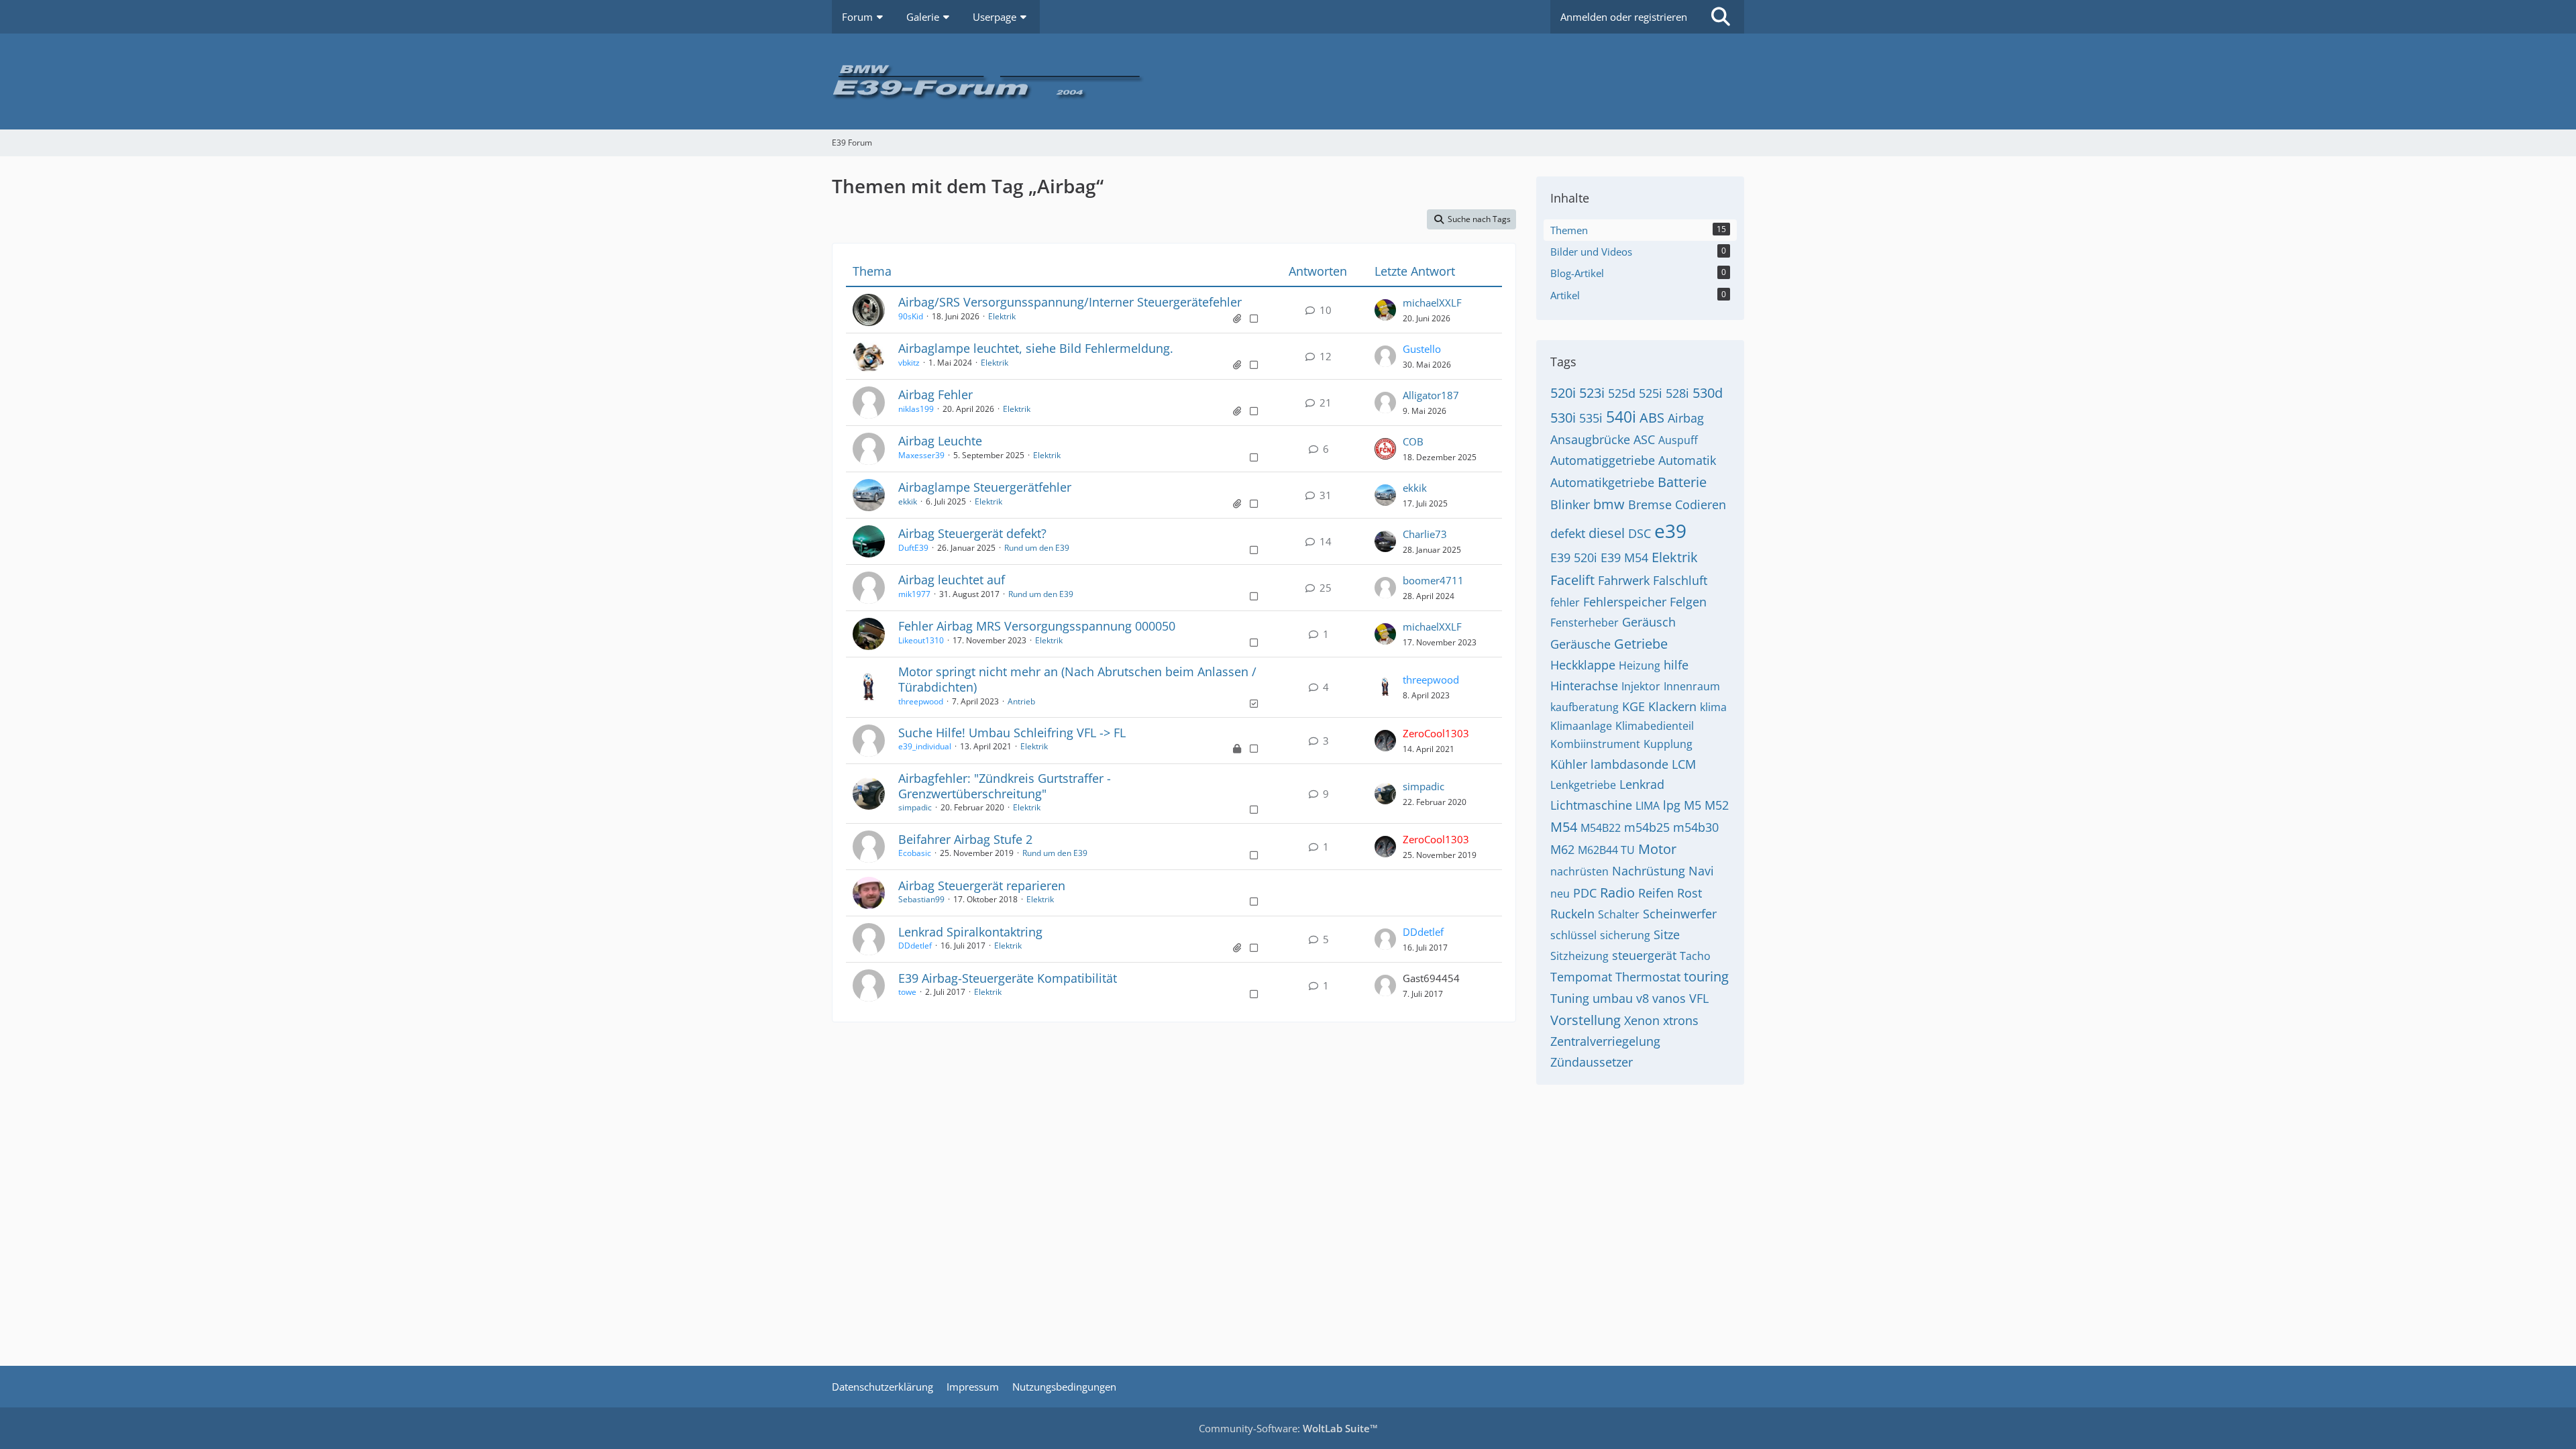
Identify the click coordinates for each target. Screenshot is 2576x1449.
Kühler (1569, 764)
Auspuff (1678, 440)
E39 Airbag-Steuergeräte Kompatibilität (1008, 978)
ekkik (908, 501)
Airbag (1686, 418)
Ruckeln (1572, 914)
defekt (1568, 533)
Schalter (1619, 914)
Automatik (1687, 460)
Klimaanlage (1581, 726)
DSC (1640, 533)
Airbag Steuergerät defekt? (972, 533)
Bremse (1650, 504)
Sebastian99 (921, 899)
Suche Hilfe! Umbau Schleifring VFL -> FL (1012, 733)
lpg (1672, 805)
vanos (1669, 998)
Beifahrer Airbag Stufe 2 (965, 839)
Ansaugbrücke (1590, 439)
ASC (1644, 439)
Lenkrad (1642, 784)
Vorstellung (1586, 1020)
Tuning (1570, 998)
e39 (1670, 531)
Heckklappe (1583, 665)
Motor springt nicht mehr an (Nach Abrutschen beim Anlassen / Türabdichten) (1077, 679)
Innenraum (1692, 686)
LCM (1684, 764)
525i (1651, 393)
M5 (1693, 805)
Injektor (1641, 686)
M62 (1562, 849)
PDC (1585, 893)
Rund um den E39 (1037, 548)
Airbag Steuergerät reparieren (982, 885)
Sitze (1667, 934)
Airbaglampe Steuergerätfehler (985, 487)
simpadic (915, 807)
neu (1560, 894)
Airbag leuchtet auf (952, 580)
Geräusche (1580, 644)
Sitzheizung (1579, 956)
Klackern (1672, 706)
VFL (1699, 998)
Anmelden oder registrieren (1624, 17)
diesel (1607, 533)
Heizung (1640, 665)
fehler (1565, 602)
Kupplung (1668, 744)
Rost (1689, 893)
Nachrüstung (1649, 871)
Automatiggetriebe (1603, 460)
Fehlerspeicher (1625, 602)
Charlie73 (1425, 534)
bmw (1609, 504)
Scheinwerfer (1680, 914)
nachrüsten (1579, 871)
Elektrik (1002, 316)
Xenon (1642, 1020)
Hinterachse (1584, 686)
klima (1713, 707)
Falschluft (1680, 580)
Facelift (1572, 580)
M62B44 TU (1606, 850)
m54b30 (1696, 827)
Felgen (1688, 602)
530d (1708, 393)
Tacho (1695, 956)
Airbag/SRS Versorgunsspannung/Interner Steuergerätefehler (1070, 302)
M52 (1717, 805)
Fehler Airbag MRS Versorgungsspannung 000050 (1037, 626)
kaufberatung (1585, 707)
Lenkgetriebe (1583, 785)
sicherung (1625, 935)
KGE (1633, 706)
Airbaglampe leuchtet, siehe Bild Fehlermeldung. (1036, 348)
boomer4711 (1433, 580)
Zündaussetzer (1592, 1062)
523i (1592, 393)
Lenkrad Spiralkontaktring (970, 932)
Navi (1701, 871)
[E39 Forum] (1288, 82)
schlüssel (1573, 935)
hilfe (1676, 665)
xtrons (1681, 1020)
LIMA (1648, 806)
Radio (1617, 893)
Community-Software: (1288, 1428)
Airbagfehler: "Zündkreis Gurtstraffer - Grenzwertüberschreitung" (1005, 786)
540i (1621, 417)
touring (1706, 976)
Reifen (1656, 893)
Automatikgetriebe (1602, 482)
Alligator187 (1431, 395)
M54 (1564, 827)
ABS (1652, 418)
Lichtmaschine (1591, 805)
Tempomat (1581, 977)
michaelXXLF (1432, 303)
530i (1563, 418)
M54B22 (1601, 828)
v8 (1643, 998)
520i (1563, 393)
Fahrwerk (1624, 580)
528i (1677, 393)
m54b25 (1647, 827)
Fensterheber (1585, 623)
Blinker (1570, 504)
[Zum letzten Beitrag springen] (1385, 310)
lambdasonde (1629, 764)
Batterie (1682, 482)
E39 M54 (1624, 557)
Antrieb (1021, 701)
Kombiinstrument (1595, 744)
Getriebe (1641, 644)
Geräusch (1649, 622)
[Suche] (1721, 17)
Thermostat (1648, 977)
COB (1413, 441)
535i (1591, 418)
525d (1622, 393)
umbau (1613, 998)
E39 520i (1574, 557)
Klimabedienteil (1655, 726)
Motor (1657, 849)
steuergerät (1644, 955)
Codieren (1701, 504)
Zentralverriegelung (1605, 1041)
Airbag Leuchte (940, 441)
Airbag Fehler (935, 394)
